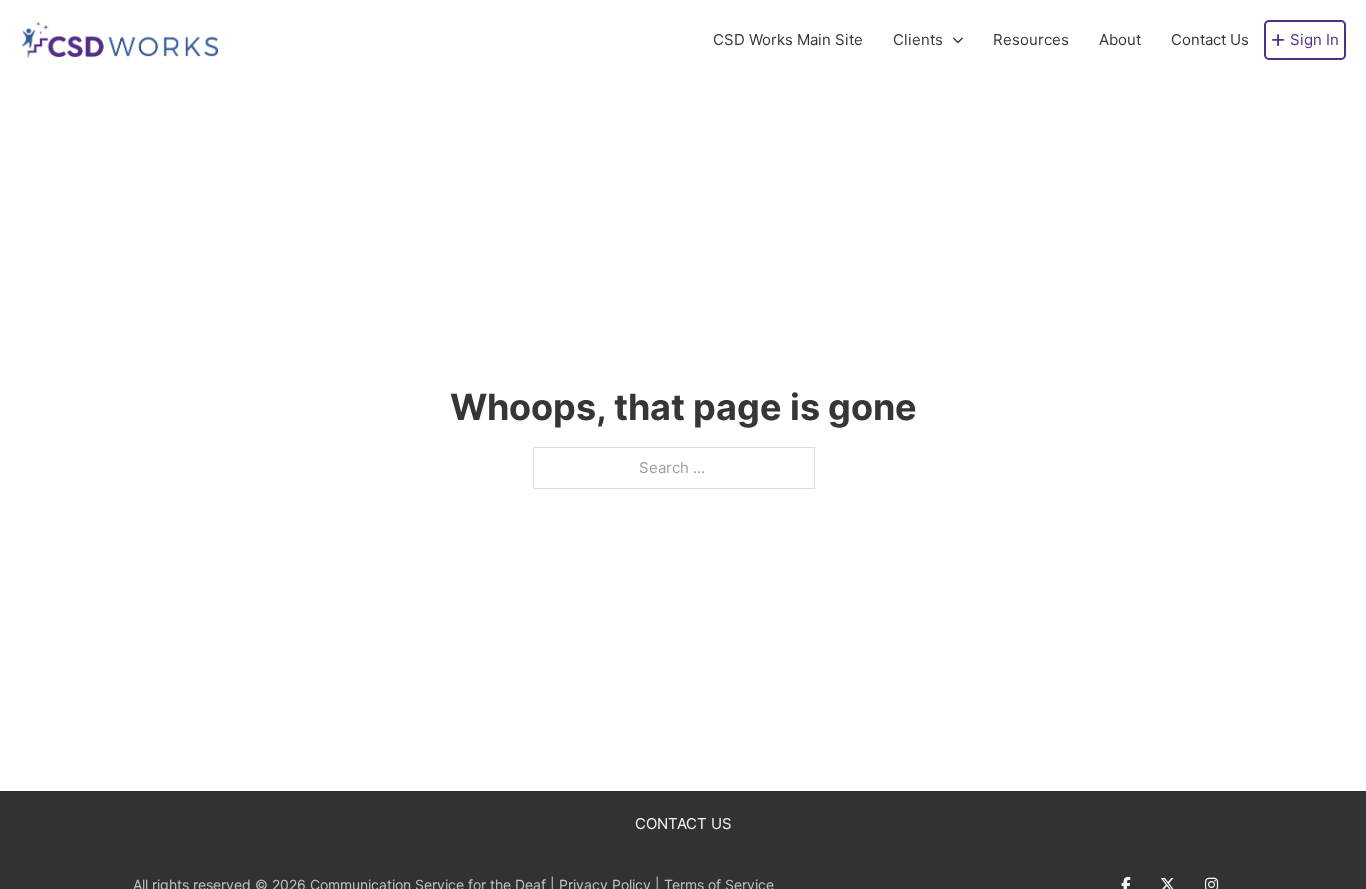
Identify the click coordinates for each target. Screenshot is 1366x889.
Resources (1031, 39)
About (1120, 39)
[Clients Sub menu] (958, 40)
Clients (918, 39)
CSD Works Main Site (788, 39)
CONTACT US (683, 823)
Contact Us (1210, 39)
